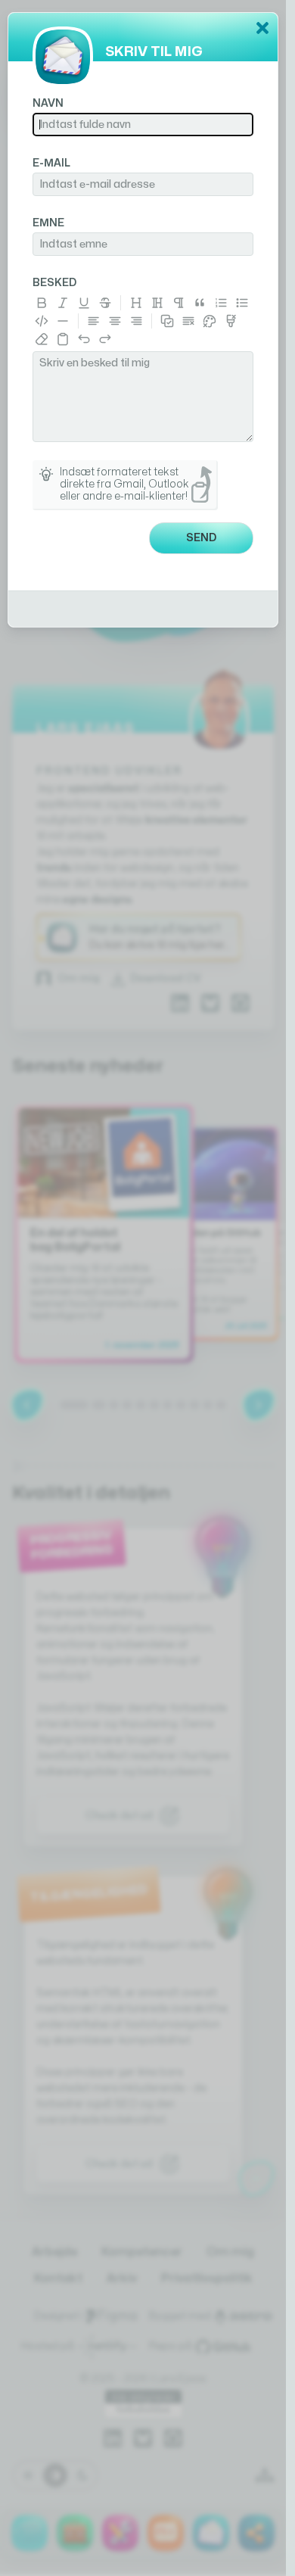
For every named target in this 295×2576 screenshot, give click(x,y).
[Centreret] (115, 321)
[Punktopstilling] (242, 303)
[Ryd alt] (188, 321)
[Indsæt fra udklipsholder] (63, 339)
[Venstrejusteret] (94, 321)
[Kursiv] (63, 303)
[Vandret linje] (63, 321)
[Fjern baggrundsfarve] (210, 321)
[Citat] (200, 303)
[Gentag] (105, 339)
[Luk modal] (262, 28)
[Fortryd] (84, 339)
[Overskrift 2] (157, 303)
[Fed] (42, 303)
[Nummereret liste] (221, 303)
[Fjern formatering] (42, 339)
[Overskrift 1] (136, 303)
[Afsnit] (179, 303)
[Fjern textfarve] (231, 321)
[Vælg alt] (167, 321)
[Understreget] (84, 303)
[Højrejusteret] (136, 321)
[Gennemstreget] (105, 303)
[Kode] (42, 321)
